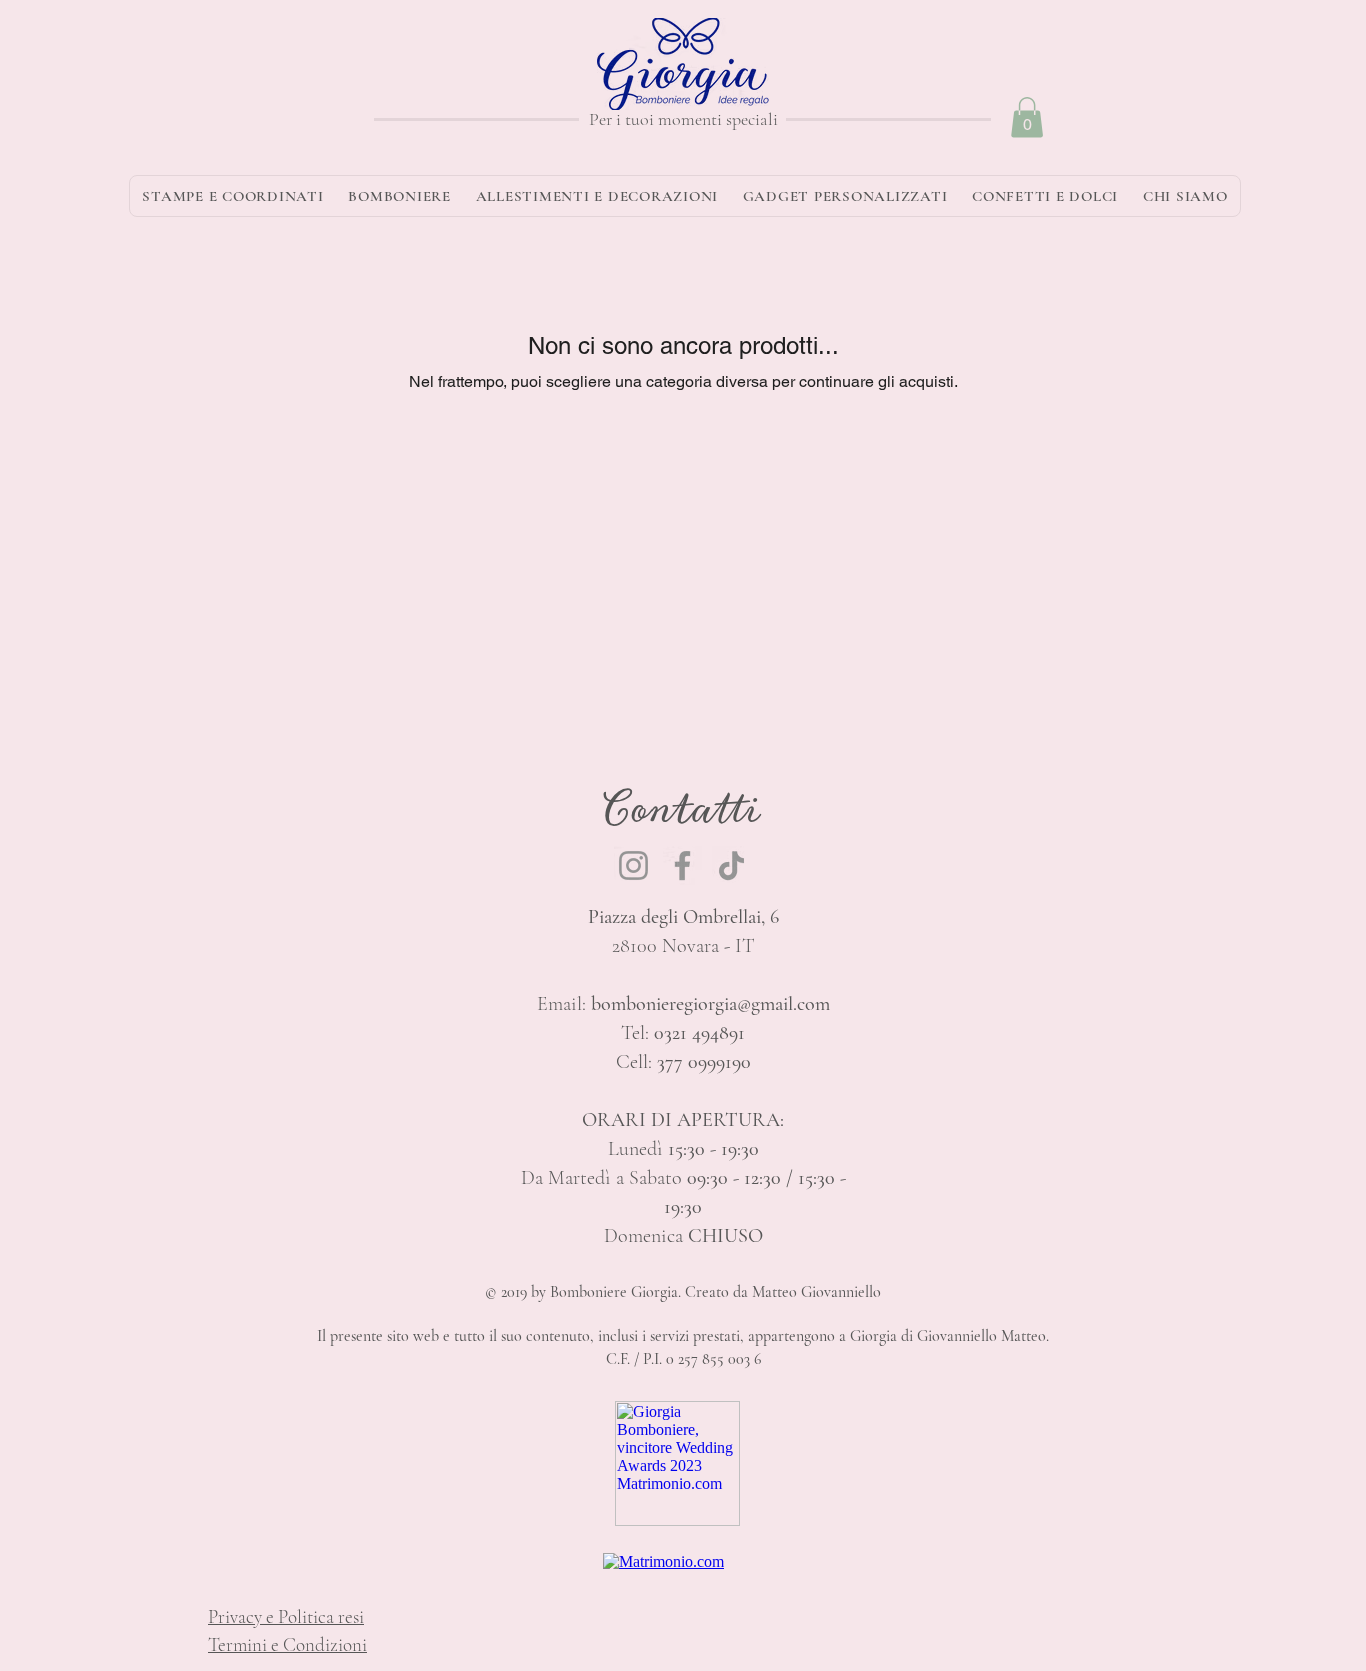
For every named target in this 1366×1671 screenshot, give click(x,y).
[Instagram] (633, 865)
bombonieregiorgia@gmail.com (710, 1004)
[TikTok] (731, 865)
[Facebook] (682, 865)
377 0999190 (704, 1062)
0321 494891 (699, 1033)
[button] (1027, 117)
